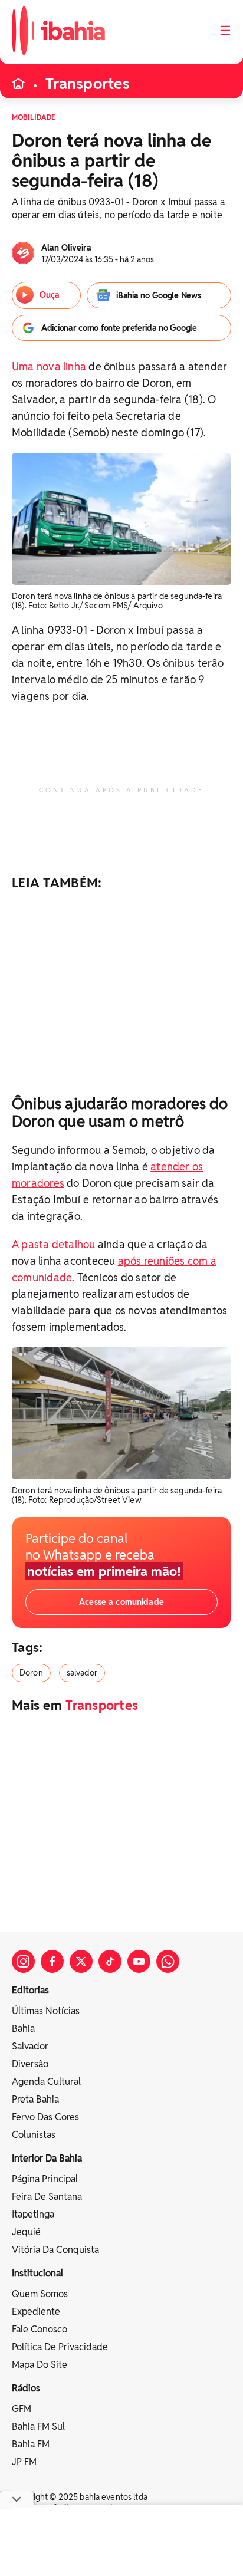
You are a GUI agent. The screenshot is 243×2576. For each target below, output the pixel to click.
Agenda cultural (46, 2082)
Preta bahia (35, 2099)
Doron (31, 1673)
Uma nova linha (49, 366)
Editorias (30, 1990)
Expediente (36, 2312)
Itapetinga (33, 2214)
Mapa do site (40, 2365)
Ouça (50, 295)
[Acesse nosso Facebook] (52, 1961)
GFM (22, 2409)
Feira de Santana (47, 2197)
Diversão (30, 2064)
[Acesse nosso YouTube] (139, 1961)
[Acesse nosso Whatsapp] (168, 1961)
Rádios (26, 2388)
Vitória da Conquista (55, 2250)
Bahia (23, 2029)
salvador (82, 1673)
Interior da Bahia (47, 2158)
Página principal (45, 2179)
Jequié (26, 2232)
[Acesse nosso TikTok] (110, 1961)
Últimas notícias (46, 2011)
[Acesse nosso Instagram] (23, 1961)
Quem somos (40, 2294)
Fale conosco (40, 2329)
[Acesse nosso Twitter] (81, 1961)
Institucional (37, 2273)
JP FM (24, 2462)
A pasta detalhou (54, 1244)
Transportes (88, 84)
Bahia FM (31, 2444)
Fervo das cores (45, 2117)
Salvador (30, 2046)
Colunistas (34, 2135)
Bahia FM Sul (38, 2427)
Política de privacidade (60, 2347)
